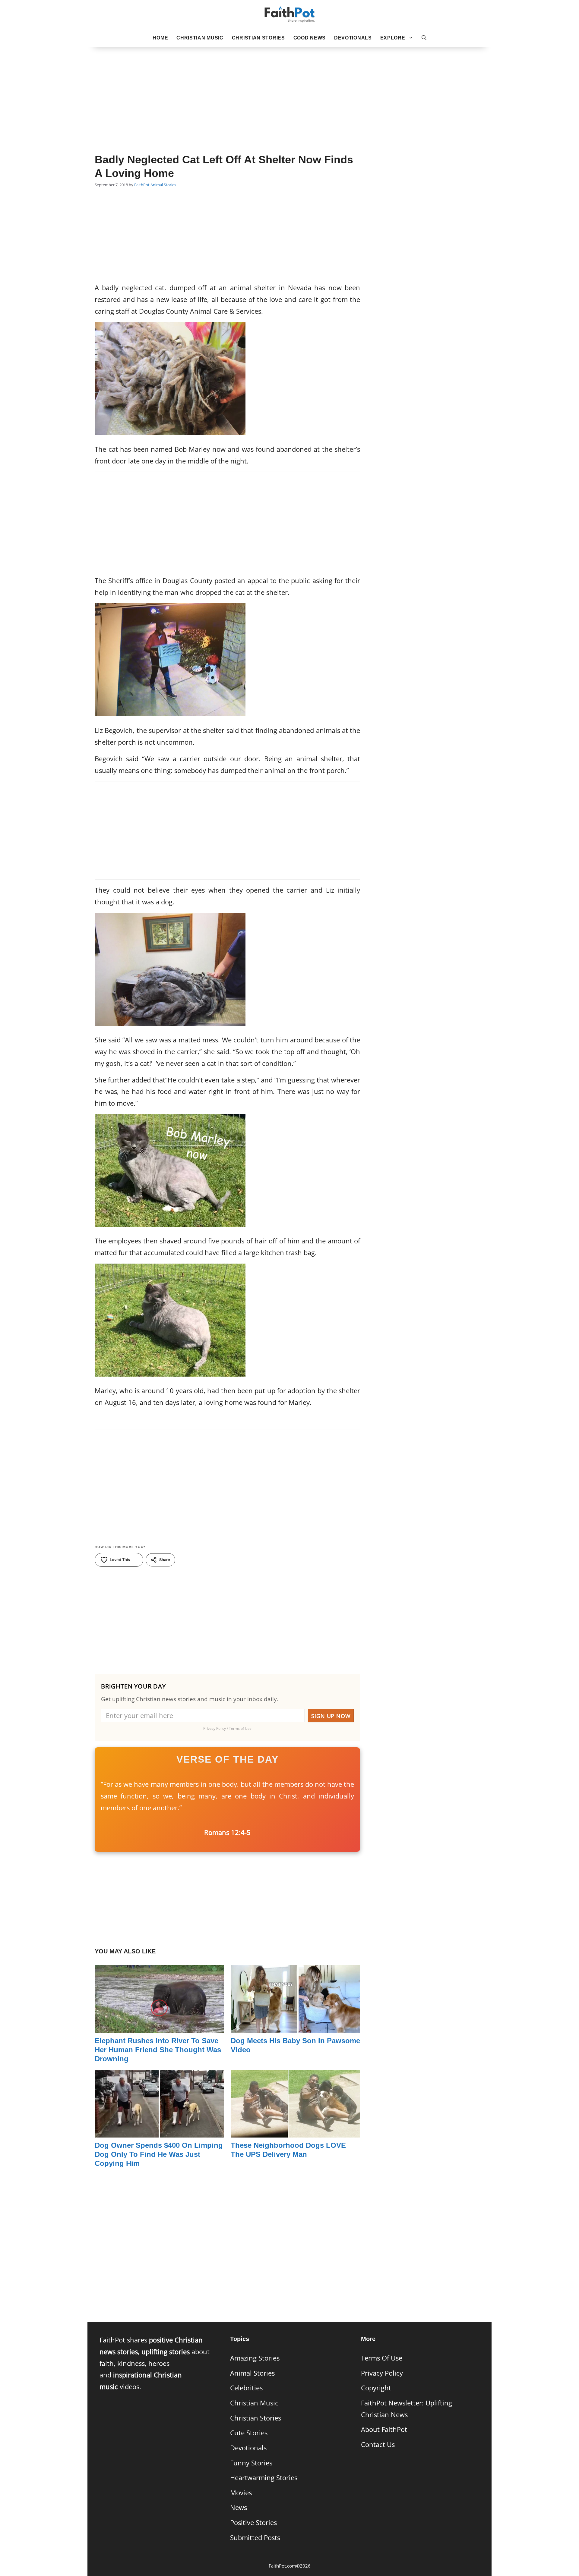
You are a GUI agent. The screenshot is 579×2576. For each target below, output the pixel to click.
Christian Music (200, 38)
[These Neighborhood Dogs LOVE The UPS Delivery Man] (295, 2132)
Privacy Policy (382, 2373)
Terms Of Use (382, 2358)
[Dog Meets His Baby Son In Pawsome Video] (295, 2027)
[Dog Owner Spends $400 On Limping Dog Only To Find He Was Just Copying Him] (159, 2132)
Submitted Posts (255, 2538)
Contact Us (378, 2444)
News (239, 2507)
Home (160, 38)
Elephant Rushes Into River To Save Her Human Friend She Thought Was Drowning (158, 2050)
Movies (241, 2493)
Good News (310, 38)
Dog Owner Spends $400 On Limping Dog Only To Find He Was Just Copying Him (159, 2154)
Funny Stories (251, 2463)
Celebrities (246, 2388)
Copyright (376, 2388)
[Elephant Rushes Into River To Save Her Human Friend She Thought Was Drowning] (159, 2027)
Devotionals (353, 38)
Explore (393, 38)
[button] (424, 38)
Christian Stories (258, 38)
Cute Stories (249, 2433)
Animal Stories (163, 185)
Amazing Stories (255, 2358)
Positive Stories (253, 2523)
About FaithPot (384, 2429)
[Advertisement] (289, 91)
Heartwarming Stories (264, 2478)
